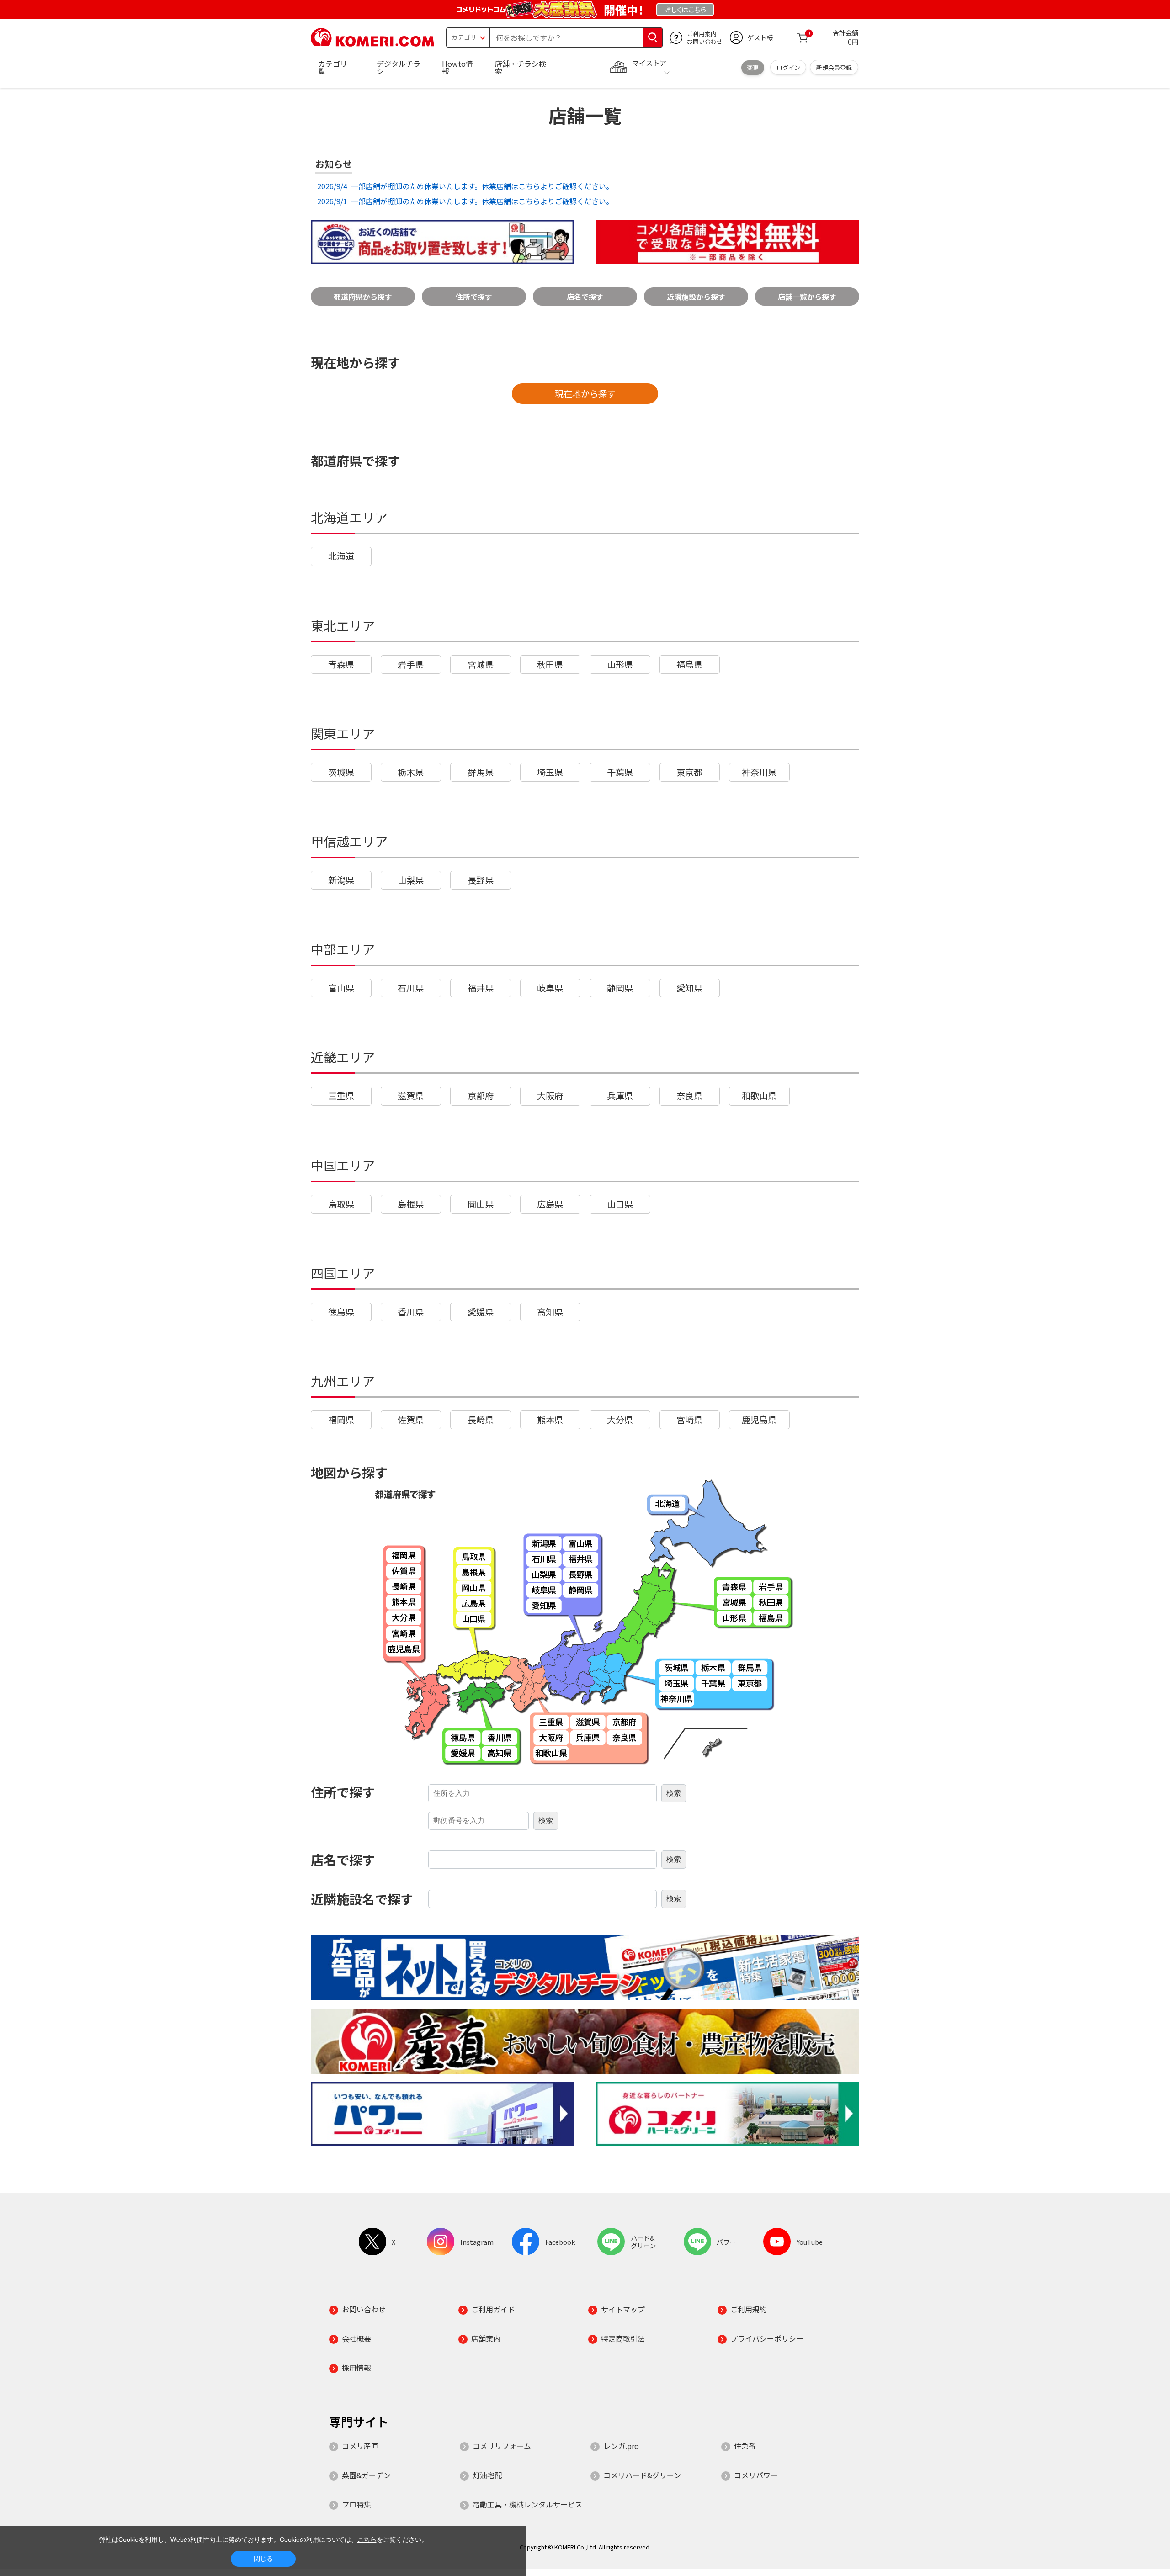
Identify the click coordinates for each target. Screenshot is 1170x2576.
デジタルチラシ (399, 67)
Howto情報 (457, 67)
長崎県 (481, 1420)
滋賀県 (411, 1096)
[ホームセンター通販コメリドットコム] (372, 43)
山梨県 (411, 880)
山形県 (620, 664)
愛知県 (689, 988)
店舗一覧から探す (807, 297)
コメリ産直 (360, 2446)
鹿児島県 (759, 1420)
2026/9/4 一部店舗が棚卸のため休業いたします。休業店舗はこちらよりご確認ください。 (464, 186)
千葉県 (620, 772)
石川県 (411, 988)
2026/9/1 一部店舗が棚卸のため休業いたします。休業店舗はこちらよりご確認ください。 (464, 201)
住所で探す (474, 297)
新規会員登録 (834, 67)
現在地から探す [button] (585, 393)
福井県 (481, 988)
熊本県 (550, 1420)
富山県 (341, 988)
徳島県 (341, 1312)
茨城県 (341, 772)
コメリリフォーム (502, 2446)
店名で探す (585, 297)
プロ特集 (356, 2504)
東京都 (689, 772)
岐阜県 (550, 988)
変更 (753, 67)
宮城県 (481, 664)
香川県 (411, 1312)
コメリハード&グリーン (642, 2475)
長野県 (481, 880)
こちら (367, 2539)
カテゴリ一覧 (336, 67)
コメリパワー (756, 2475)
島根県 (411, 1204)
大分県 (620, 1420)
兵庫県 (620, 1096)
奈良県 (689, 1096)
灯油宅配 (487, 2475)
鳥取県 (341, 1204)
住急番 (745, 2446)
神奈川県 (759, 772)
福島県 (689, 664)
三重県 (341, 1096)
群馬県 (481, 772)
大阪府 (550, 1096)
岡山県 (481, 1204)
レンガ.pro (621, 2446)
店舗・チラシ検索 (521, 67)
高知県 (550, 1312)
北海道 (341, 556)
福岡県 (341, 1420)
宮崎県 (689, 1420)
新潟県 (341, 880)
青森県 (341, 664)
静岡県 (620, 988)
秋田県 (550, 664)
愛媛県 (481, 1312)
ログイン (788, 67)
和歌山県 (759, 1096)
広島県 (550, 1204)
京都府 (481, 1096)
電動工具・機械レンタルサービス (527, 2504)
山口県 (620, 1204)
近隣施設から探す (696, 297)
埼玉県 (550, 772)
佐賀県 (411, 1420)
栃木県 (411, 772)
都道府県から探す (363, 297)
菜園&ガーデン (366, 2475)
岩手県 (411, 664)
